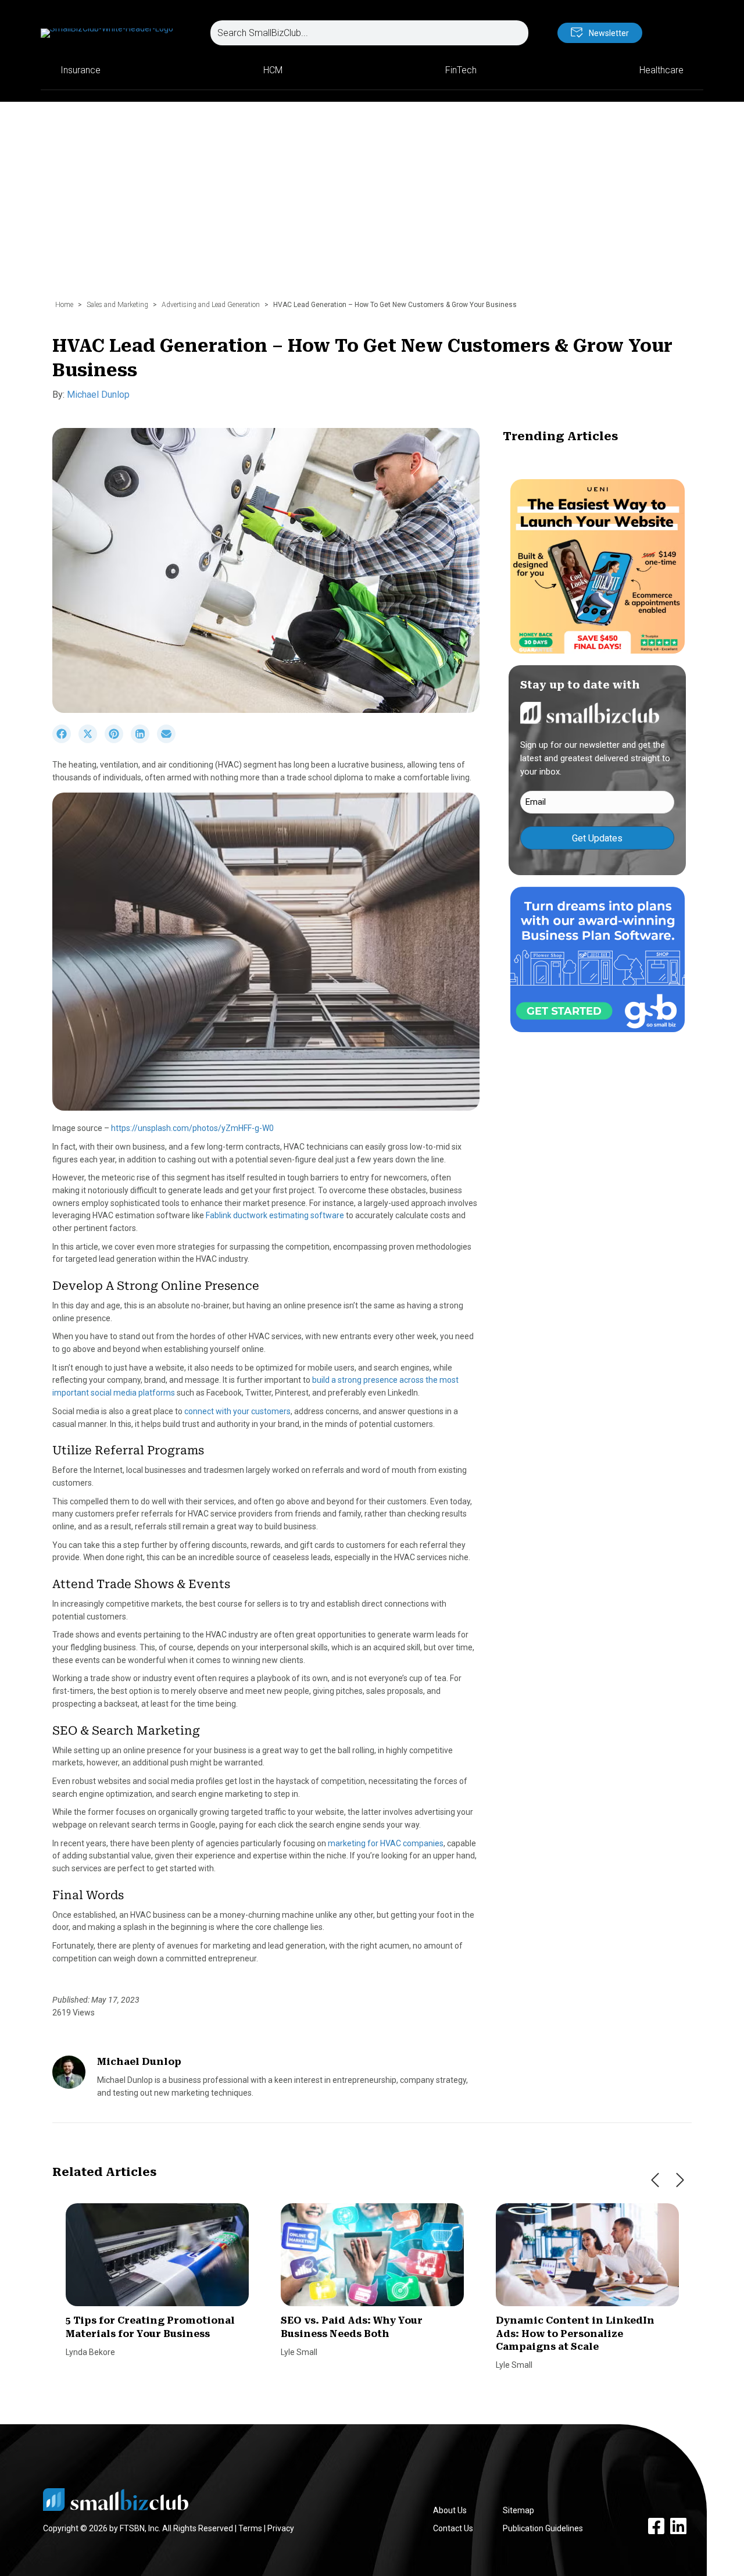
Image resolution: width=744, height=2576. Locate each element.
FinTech (461, 70)
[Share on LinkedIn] (144, 740)
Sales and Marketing (117, 305)
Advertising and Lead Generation (211, 305)
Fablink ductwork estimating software (275, 1215)
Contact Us (453, 2528)
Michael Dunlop (98, 395)
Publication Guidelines (543, 2528)
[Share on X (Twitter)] (92, 740)
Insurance (81, 70)
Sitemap (518, 2510)
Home (64, 305)
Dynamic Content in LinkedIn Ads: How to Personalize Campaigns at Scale (575, 2334)
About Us (450, 2510)
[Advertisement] (372, 206)
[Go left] (655, 2180)
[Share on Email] (169, 740)
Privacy (281, 2528)
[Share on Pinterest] (118, 740)
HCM (273, 70)
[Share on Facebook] (65, 740)
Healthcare (661, 70)
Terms (250, 2528)
